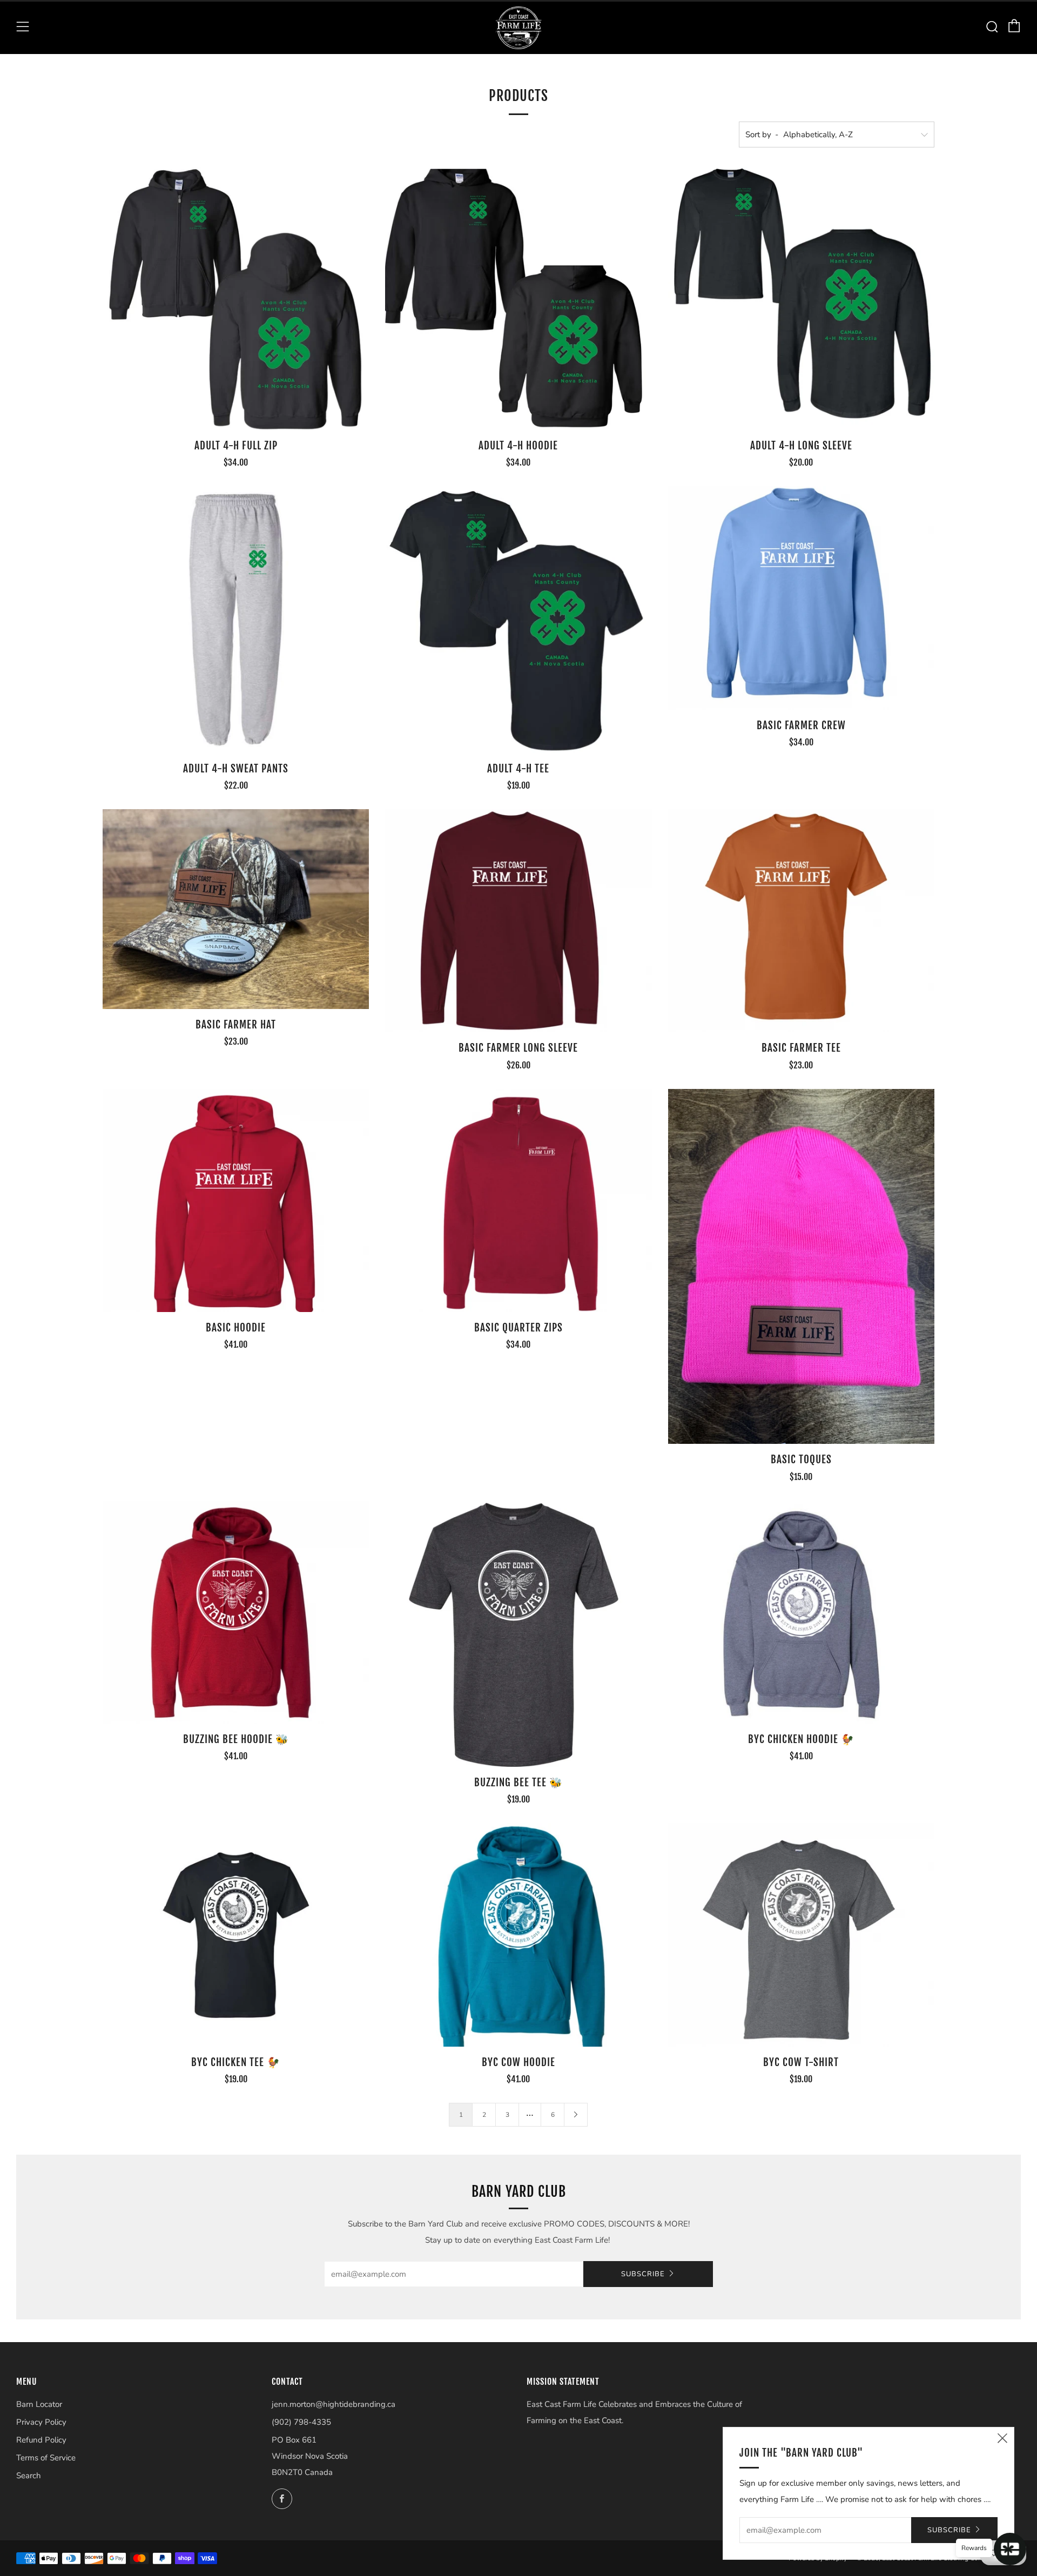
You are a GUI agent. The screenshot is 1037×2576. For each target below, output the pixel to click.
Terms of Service (46, 2458)
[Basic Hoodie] (236, 1201)
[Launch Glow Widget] (1010, 2549)
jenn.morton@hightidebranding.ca (334, 2404)
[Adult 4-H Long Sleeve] (801, 297)
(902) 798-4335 (301, 2422)
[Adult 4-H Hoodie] (518, 297)
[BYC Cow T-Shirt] (801, 1935)
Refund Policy (41, 2440)
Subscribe (643, 2274)
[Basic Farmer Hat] (236, 909)
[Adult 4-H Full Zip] (236, 297)
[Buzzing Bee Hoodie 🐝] (236, 1612)
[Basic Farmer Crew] (801, 598)
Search (29, 2476)
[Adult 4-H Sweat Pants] (236, 619)
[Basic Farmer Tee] (801, 921)
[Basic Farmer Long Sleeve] (518, 921)
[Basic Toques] (801, 1267)
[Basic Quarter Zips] (518, 1201)
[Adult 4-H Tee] (518, 619)
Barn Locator (39, 2404)
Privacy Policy (41, 2422)
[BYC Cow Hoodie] (518, 1935)
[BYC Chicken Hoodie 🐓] (801, 1612)
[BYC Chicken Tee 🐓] (236, 1935)
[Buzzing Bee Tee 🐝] (518, 1634)
